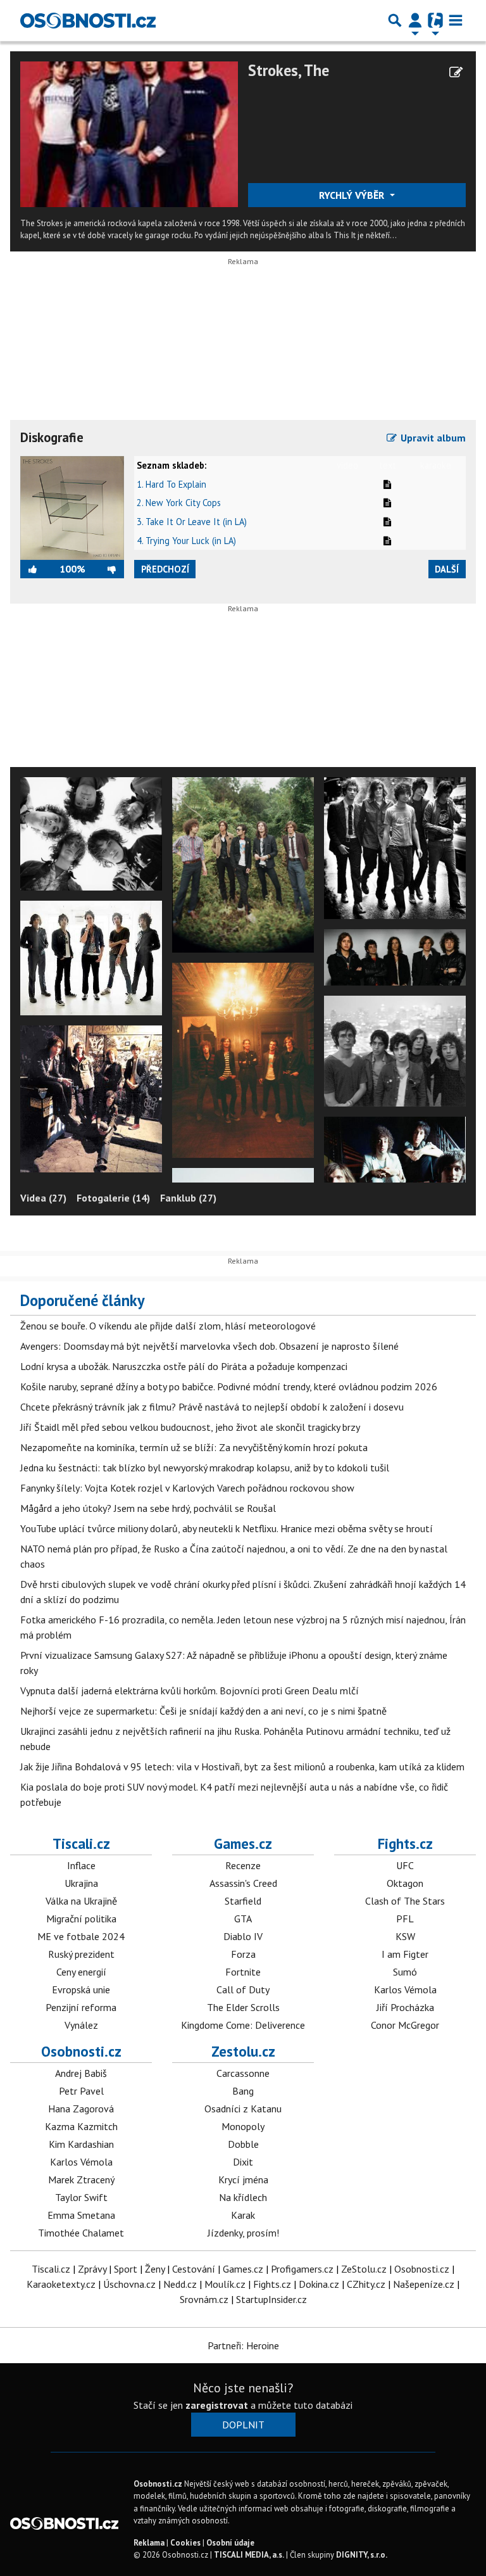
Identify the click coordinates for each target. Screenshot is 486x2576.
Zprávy (92, 2269)
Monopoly (243, 2126)
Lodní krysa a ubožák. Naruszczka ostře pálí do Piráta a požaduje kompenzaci (184, 1366)
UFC (405, 1865)
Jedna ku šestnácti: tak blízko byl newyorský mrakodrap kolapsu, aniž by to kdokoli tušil (205, 1468)
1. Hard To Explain (171, 484)
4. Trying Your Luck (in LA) (186, 541)
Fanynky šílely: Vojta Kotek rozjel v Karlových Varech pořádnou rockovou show (187, 1488)
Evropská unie (81, 1989)
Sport (126, 2269)
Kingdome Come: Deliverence (243, 2025)
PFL (405, 1919)
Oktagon (405, 1883)
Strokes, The (289, 70)
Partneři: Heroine (243, 2345)
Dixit (243, 2162)
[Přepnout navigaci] (415, 20)
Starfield (243, 1901)
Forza (243, 1954)
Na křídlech (243, 2197)
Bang (243, 2091)
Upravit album (432, 438)
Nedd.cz (180, 2284)
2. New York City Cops (179, 503)
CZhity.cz (366, 2284)
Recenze (243, 1865)
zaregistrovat (217, 2405)
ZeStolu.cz (364, 2269)
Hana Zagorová (81, 2109)
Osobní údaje (230, 2543)
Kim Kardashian (81, 2144)
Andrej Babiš (81, 2073)
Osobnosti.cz (81, 2051)
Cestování (194, 2269)
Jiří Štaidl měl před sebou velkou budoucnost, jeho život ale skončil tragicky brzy (190, 1427)
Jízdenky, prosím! (243, 2233)
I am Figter (405, 1954)
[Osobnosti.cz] (88, 20)
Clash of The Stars (405, 1901)
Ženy (155, 2269)
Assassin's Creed (243, 1883)
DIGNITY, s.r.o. (362, 2555)
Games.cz (243, 1843)
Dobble (243, 2144)
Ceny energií (81, 1972)
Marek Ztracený (81, 2179)
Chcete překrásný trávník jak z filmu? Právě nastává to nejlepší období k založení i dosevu (212, 1407)
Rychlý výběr (353, 195)
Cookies (185, 2543)
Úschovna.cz (129, 2284)
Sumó (405, 1972)
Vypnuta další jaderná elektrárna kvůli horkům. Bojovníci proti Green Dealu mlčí (190, 1691)
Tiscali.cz (81, 1843)
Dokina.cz (319, 2284)
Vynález (81, 2025)
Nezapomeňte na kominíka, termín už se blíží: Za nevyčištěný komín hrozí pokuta (194, 1447)
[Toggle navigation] (456, 20)
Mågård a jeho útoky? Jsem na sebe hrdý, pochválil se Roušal (148, 1508)
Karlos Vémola (405, 1989)
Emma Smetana (81, 2215)
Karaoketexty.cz (61, 2284)
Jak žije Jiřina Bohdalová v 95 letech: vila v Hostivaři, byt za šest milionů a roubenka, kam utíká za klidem (242, 1767)
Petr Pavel (81, 2091)
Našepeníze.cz (424, 2284)
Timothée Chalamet (81, 2233)
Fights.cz (405, 1843)
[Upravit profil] (456, 72)
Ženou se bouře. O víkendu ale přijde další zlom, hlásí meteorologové (168, 1326)
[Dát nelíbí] (104, 569)
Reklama (149, 2543)
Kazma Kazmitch (81, 2126)
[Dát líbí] (40, 569)
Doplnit (243, 2425)
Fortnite (243, 1972)
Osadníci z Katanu (243, 2109)
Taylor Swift (81, 2197)
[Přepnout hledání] (395, 20)
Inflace (81, 1865)
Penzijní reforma (81, 2007)
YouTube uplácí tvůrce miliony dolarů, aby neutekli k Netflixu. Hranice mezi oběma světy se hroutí (227, 1528)
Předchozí (165, 569)
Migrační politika (81, 1919)
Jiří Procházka (405, 2007)
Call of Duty (243, 1989)
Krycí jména (243, 2179)
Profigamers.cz (302, 2269)
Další (447, 569)
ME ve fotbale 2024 (81, 1936)
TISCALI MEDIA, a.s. (249, 2555)
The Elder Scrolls (243, 2007)
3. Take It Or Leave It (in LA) (192, 522)
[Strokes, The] (129, 133)
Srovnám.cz (204, 2299)
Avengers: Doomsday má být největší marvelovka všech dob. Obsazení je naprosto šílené (209, 1346)
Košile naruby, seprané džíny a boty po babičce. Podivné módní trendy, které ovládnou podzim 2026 (229, 1386)
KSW (405, 1936)
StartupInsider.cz (271, 2299)
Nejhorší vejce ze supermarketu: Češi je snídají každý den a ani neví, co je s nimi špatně (203, 1711)
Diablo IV (243, 1936)
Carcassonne (243, 2073)
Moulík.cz (225, 2284)
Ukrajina (81, 1883)
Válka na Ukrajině (81, 1901)
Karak (243, 2215)
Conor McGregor (405, 2025)
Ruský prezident (81, 1954)
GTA (243, 1919)
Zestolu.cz (243, 2051)
